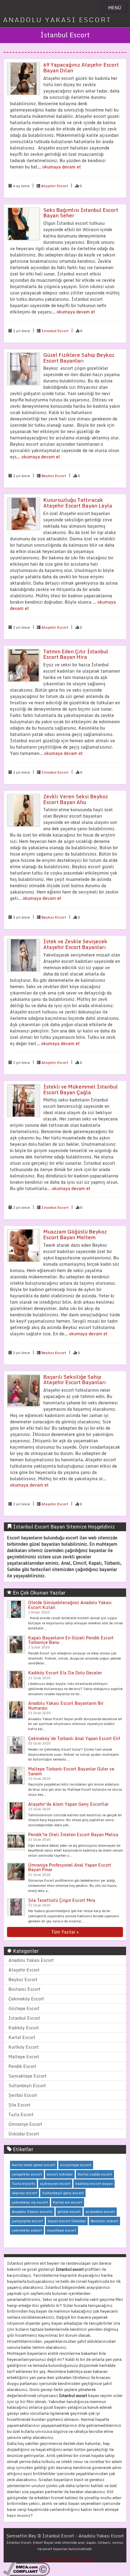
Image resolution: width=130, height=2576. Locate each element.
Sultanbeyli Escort (27, 2086)
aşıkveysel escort (55, 2183)
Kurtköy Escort (24, 2047)
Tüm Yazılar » (65, 1932)
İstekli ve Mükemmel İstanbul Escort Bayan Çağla (81, 1089)
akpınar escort (24, 2193)
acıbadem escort (100, 2212)
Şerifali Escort (23, 2095)
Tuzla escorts (23, 2183)
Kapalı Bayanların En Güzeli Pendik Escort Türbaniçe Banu (71, 1640)
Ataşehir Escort (55, 186)
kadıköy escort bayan (94, 2183)
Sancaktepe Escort (28, 2076)
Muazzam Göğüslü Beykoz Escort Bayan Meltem (75, 1234)
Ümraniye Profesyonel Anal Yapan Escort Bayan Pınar (70, 1867)
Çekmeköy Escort (26, 1999)
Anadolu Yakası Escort (31, 1960)
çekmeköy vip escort (30, 2202)
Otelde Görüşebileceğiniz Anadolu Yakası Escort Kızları (70, 1605)
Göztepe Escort (24, 2008)
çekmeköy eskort (27, 2230)
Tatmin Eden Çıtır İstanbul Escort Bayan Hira (76, 654)
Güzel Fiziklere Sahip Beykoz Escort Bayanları (79, 358)
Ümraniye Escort (25, 2124)
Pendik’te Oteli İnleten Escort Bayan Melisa (73, 1835)
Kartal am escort (68, 2202)
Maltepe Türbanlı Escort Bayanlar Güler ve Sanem (71, 1771)
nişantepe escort (62, 2230)
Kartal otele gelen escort (34, 2165)
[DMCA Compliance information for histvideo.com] (26, 2569)
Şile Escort (19, 2105)
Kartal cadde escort (95, 2174)
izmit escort (82, 2559)
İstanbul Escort (55, 331)
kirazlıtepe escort (76, 2165)
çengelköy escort (27, 2174)
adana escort (52, 2559)
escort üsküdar (60, 2174)
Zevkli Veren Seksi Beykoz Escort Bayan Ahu (76, 799)
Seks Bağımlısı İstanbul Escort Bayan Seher (81, 213)
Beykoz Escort (54, 476)
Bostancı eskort (104, 2221)
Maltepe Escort (24, 2057)
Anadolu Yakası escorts (32, 2212)
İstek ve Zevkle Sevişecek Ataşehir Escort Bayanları (75, 944)
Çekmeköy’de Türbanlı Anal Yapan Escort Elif (74, 1738)
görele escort (69, 2212)
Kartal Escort (22, 2037)
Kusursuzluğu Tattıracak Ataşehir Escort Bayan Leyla (78, 503)
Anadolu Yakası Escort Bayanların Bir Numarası (66, 1705)
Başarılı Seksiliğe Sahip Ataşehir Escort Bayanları (75, 1380)
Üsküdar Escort (24, 2134)
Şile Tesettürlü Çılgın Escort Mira (62, 1900)
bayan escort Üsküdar (67, 2221)
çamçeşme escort (27, 2221)
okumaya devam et (62, 167)
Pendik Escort (22, 2066)
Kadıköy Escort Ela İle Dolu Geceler (65, 1673)
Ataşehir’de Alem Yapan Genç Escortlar (68, 1804)
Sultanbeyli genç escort (63, 2193)
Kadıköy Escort (24, 2028)
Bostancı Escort (24, 1989)
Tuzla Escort (21, 2114)
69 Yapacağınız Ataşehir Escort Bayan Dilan (81, 68)
